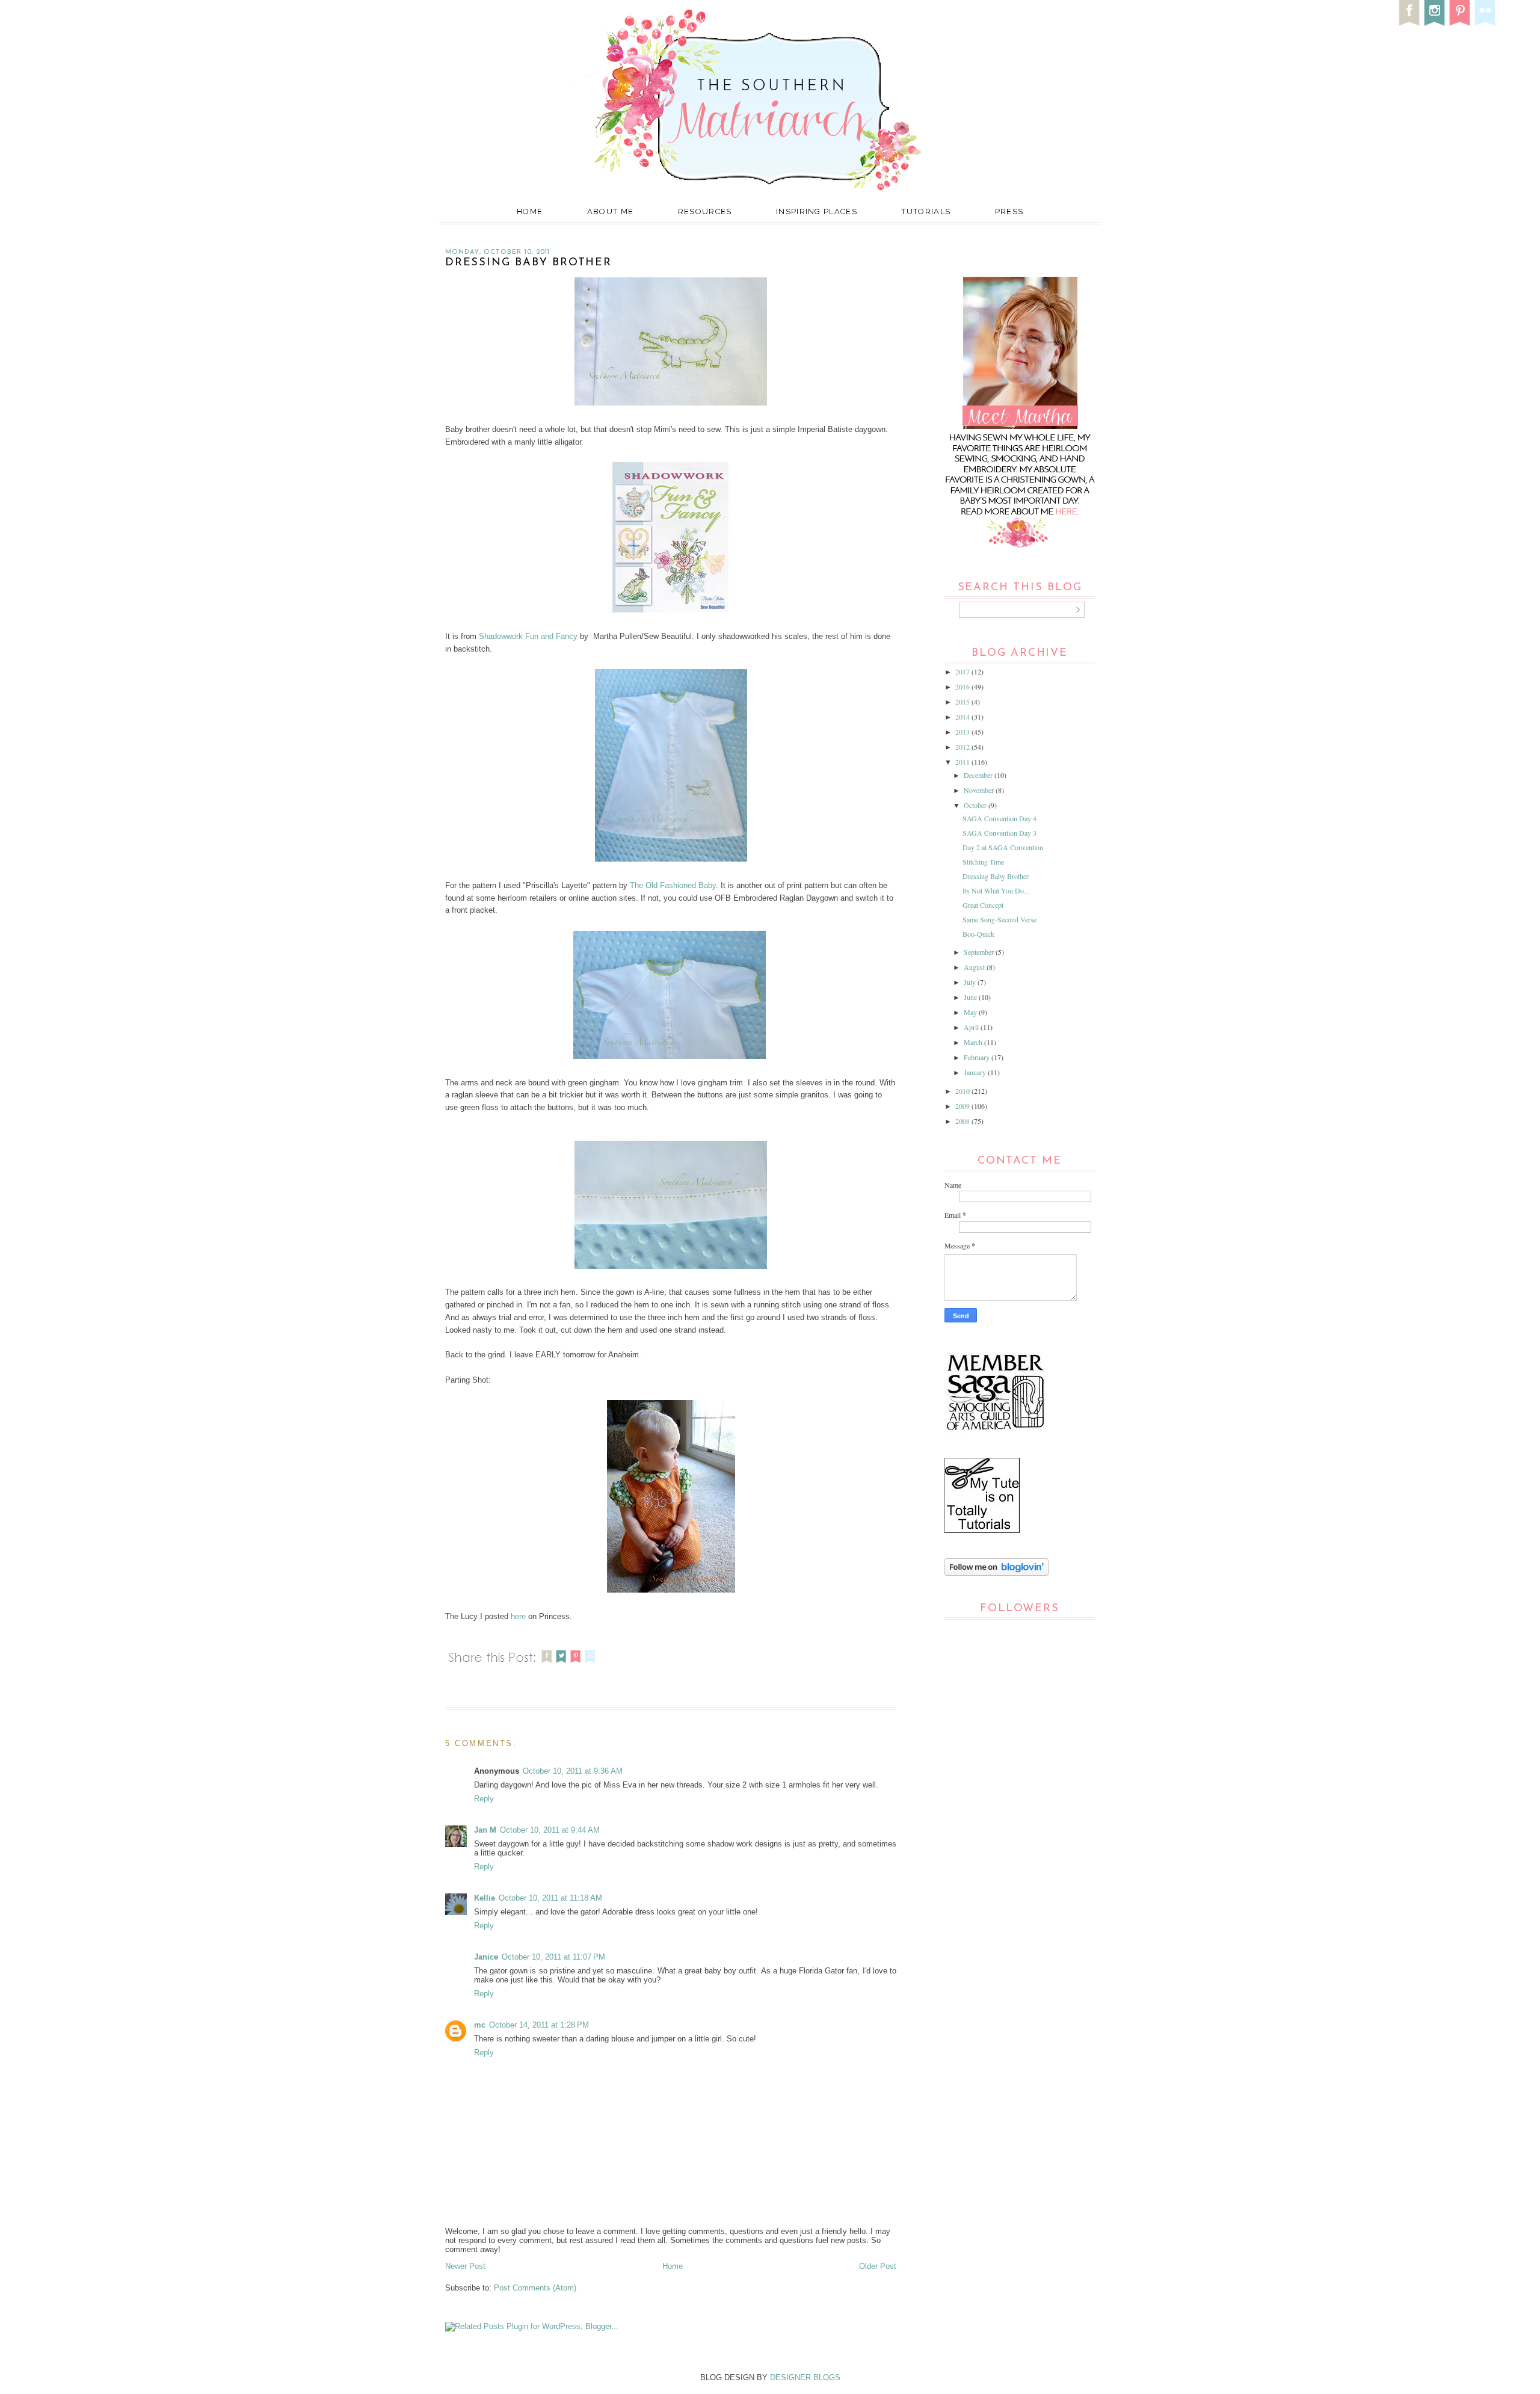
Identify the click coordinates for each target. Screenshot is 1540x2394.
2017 (963, 671)
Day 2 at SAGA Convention (1003, 847)
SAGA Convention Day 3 (999, 833)
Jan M (485, 1830)
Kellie (485, 1898)
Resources (705, 211)
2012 (963, 747)
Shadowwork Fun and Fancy (528, 636)
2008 (963, 1121)
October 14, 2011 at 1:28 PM (539, 2025)
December (979, 775)
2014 (963, 717)
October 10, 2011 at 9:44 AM (550, 1830)
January (976, 1072)
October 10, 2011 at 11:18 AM (550, 1898)
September (980, 952)
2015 (963, 702)
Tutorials (926, 211)
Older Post (878, 2266)
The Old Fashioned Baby (673, 885)
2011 (963, 762)
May (971, 1012)
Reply (484, 1799)
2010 (963, 1091)
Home (530, 211)
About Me (610, 211)
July (971, 982)
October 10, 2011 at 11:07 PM (553, 1957)
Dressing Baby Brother (996, 876)
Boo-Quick (978, 934)
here (518, 1616)
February (978, 1057)
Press (1009, 211)
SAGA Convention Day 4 (999, 818)
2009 (963, 1106)
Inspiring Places (817, 211)
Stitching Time (983, 862)
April (972, 1027)
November (980, 790)
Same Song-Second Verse (999, 919)
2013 (963, 732)
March (974, 1042)
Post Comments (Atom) (535, 2288)
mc (480, 2025)
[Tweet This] (561, 1664)
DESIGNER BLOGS (805, 2377)
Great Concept (983, 905)
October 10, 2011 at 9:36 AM (573, 1771)
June (971, 997)
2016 (963, 686)
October (976, 805)
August (975, 967)
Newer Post (465, 2266)
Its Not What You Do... (996, 890)
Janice (486, 1957)
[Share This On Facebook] (547, 1664)
